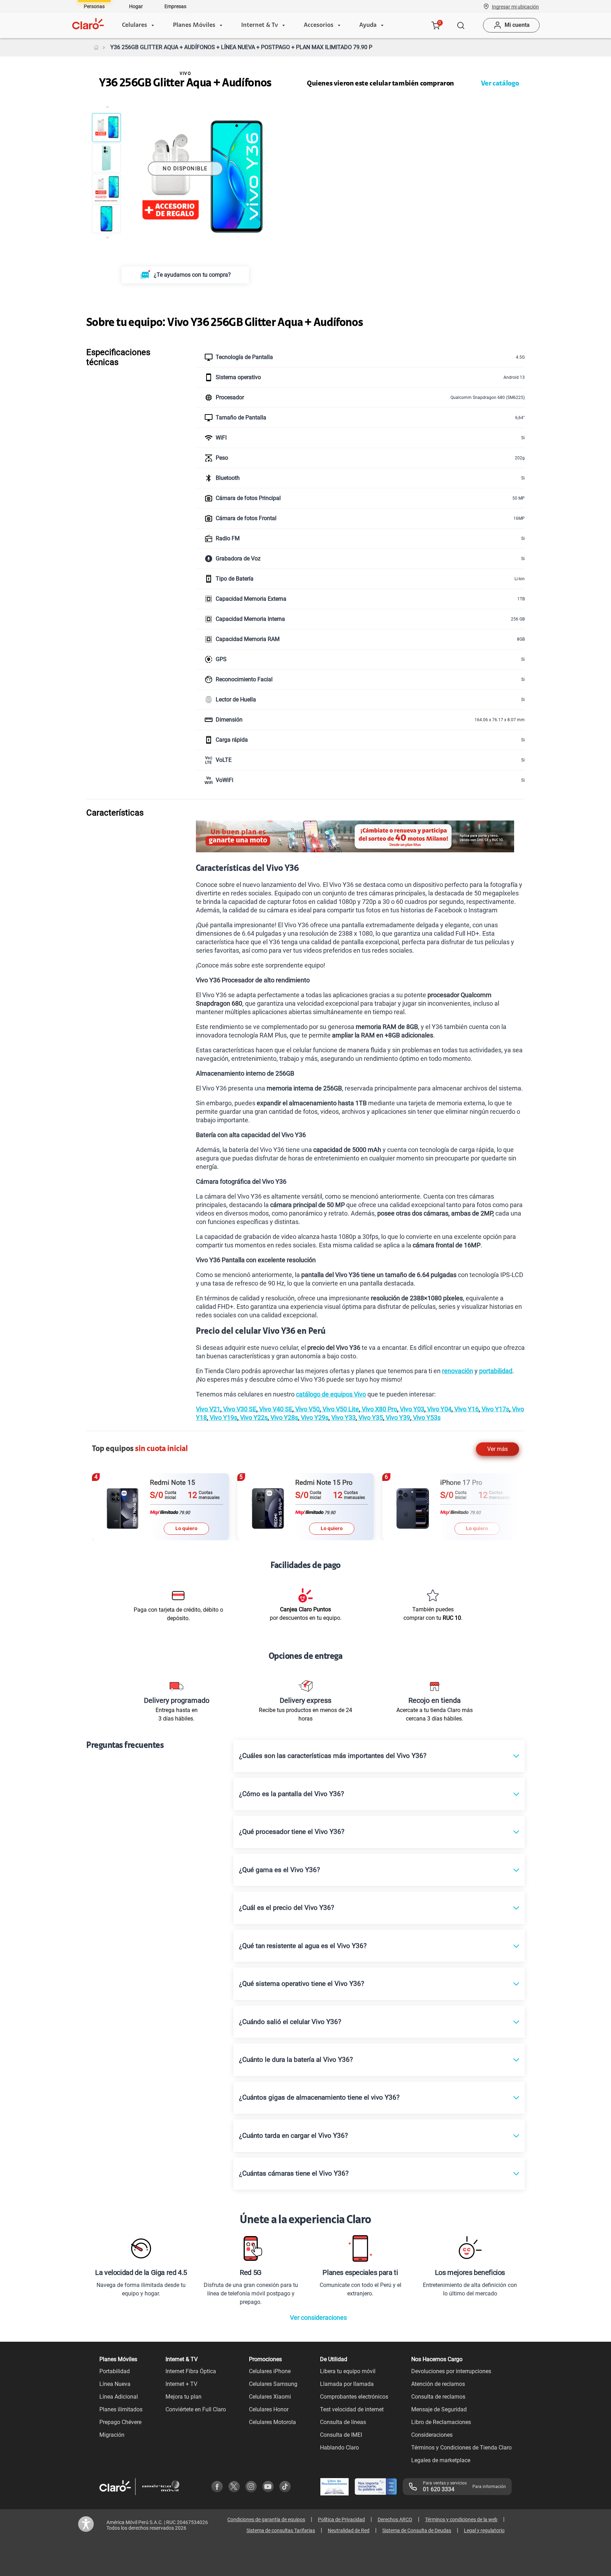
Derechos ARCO (395, 2519)
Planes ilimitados (121, 2409)
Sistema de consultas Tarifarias (281, 2530)
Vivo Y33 (343, 1418)
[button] (515, 6)
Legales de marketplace (441, 2460)
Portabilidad (115, 2371)
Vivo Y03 (411, 1409)
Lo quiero (187, 1528)
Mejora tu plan (184, 2397)
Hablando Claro (339, 2448)
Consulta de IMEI (341, 2435)
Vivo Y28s (284, 1418)
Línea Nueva (115, 2384)
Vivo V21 (208, 1409)
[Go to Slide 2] (106, 158)
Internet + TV (181, 2384)
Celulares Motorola (272, 2422)
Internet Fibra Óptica (191, 2371)
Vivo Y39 (397, 1418)
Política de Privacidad (341, 2519)
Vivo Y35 (370, 1418)
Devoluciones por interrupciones (451, 2371)
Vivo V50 (307, 1409)
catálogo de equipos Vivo (331, 1394)
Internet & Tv (260, 25)
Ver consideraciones (318, 2318)
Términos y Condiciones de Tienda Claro (461, 2448)
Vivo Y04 (439, 1409)
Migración (112, 2435)
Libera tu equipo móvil (348, 2371)
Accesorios (319, 25)
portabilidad (496, 1371)
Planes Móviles (194, 25)
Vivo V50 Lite (340, 1409)
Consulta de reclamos (438, 2397)
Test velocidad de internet (352, 2409)
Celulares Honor (269, 2409)
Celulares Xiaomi (270, 2397)
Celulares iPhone (270, 2371)
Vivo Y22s (253, 1418)
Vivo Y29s (314, 1418)
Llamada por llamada (347, 2384)
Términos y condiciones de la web (461, 2519)
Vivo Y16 (466, 1409)
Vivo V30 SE (239, 1409)
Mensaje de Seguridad (439, 2409)
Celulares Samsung (273, 2384)
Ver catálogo (500, 84)
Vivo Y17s (495, 1409)
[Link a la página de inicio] (96, 47)
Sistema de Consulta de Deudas (417, 2530)
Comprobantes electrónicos (354, 2397)
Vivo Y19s (223, 1418)
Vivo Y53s (426, 1418)
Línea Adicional (119, 2397)
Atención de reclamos (438, 2384)
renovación (458, 1371)
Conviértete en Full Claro (196, 2409)
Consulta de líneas (343, 2422)
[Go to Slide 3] (106, 188)
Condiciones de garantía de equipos (266, 2519)
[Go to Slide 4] (106, 219)
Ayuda (368, 25)
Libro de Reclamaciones (441, 2422)
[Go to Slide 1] (106, 128)
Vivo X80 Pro (379, 1409)
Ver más (497, 1449)
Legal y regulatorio (484, 2530)
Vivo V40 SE (275, 1409)
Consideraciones (432, 2435)
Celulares (135, 25)
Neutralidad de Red (349, 2530)
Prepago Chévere (120, 2422)
